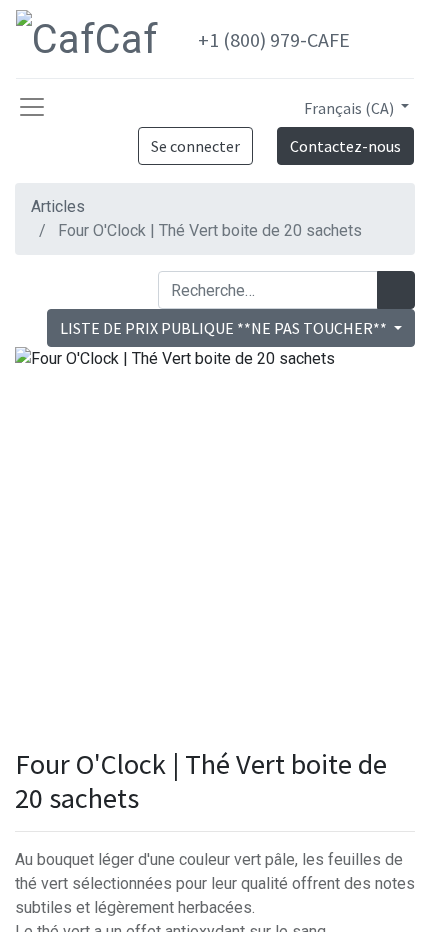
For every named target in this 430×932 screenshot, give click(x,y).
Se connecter (195, 146)
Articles (58, 206)
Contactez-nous (345, 146)
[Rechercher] (396, 290)
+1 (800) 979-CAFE (274, 39)
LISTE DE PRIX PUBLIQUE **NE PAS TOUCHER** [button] (225, 328)
